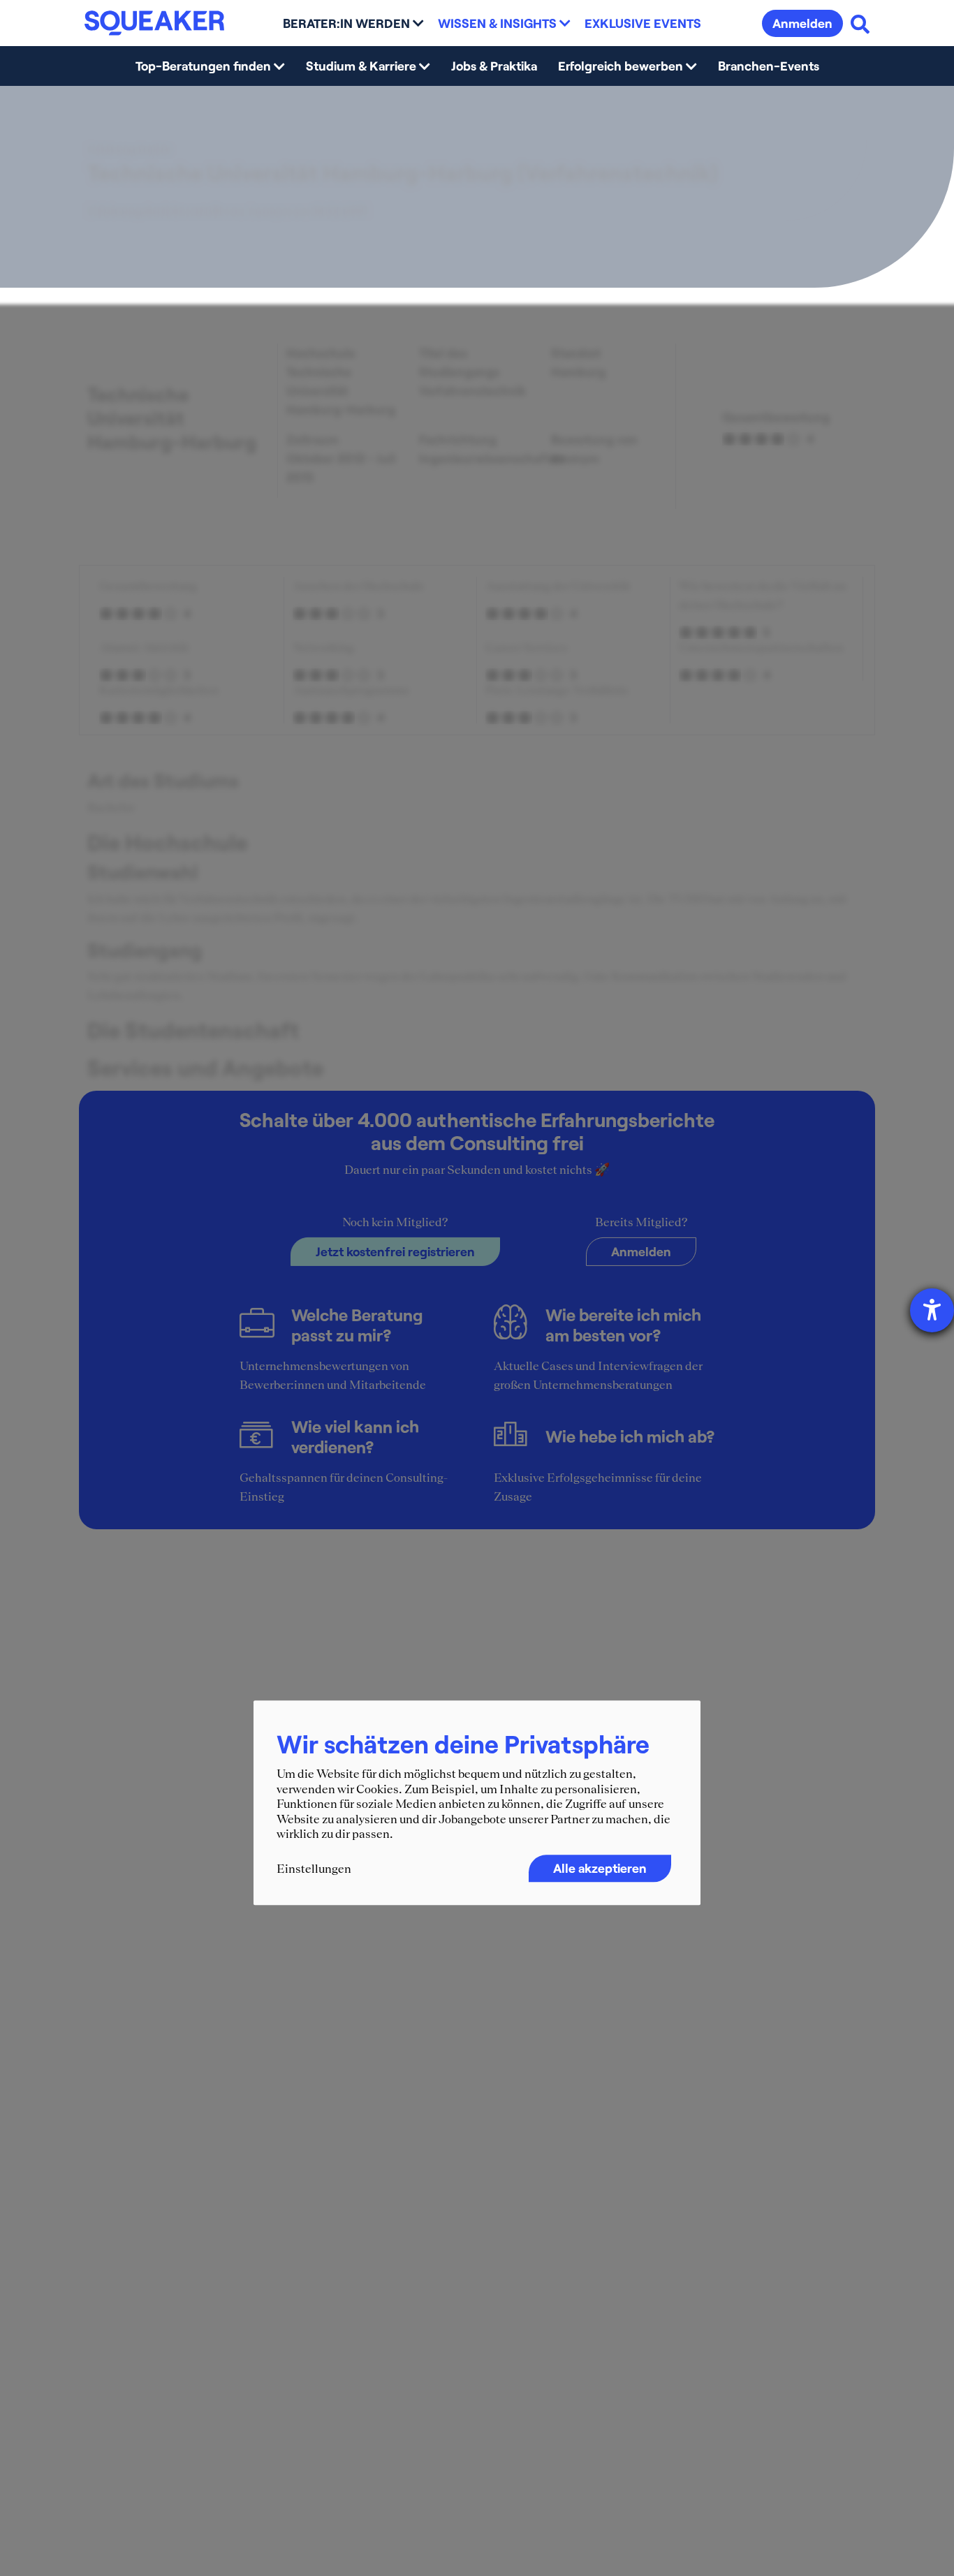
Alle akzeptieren (600, 1869)
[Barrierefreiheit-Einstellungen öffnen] (932, 1310)
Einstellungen (314, 1869)
